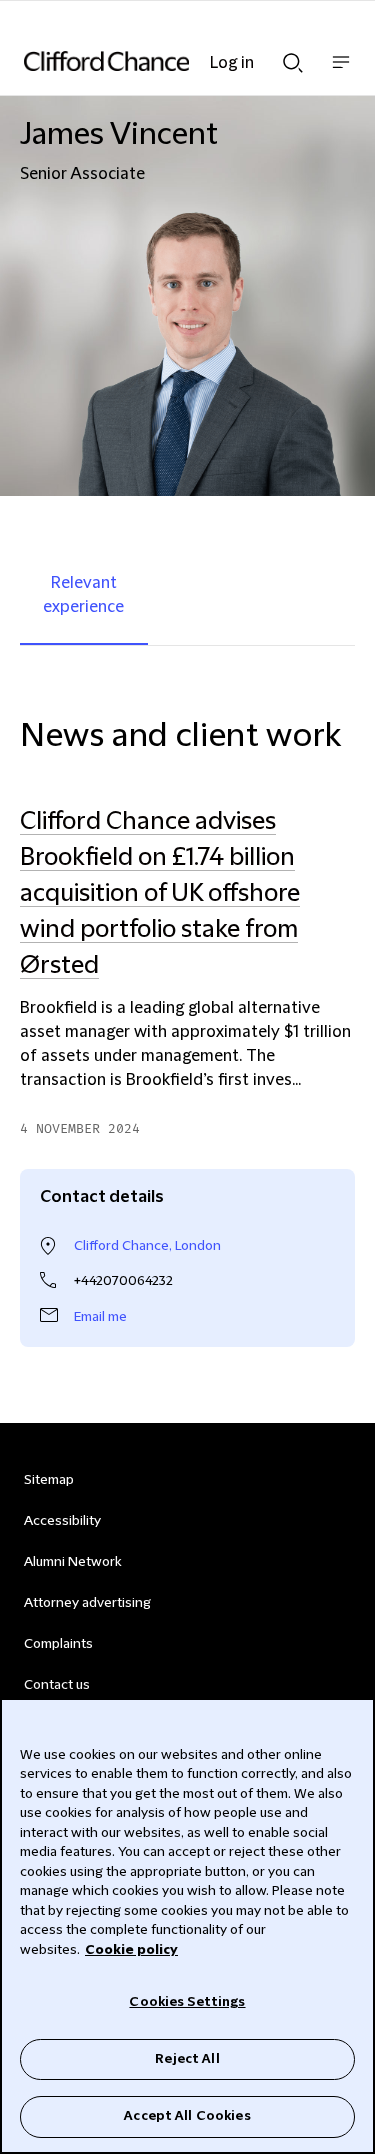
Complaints (58, 1644)
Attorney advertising (87, 1603)
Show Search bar (293, 57)
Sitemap (49, 1480)
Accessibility (62, 1521)
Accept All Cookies (187, 2116)
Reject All (187, 2059)
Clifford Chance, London (147, 1246)
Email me (100, 1317)
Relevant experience (83, 595)
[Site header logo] (157, 61)
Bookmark (334, 1149)
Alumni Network (72, 1562)
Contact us (57, 1685)
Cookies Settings (187, 2002)
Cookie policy (131, 1950)
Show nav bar (341, 72)
